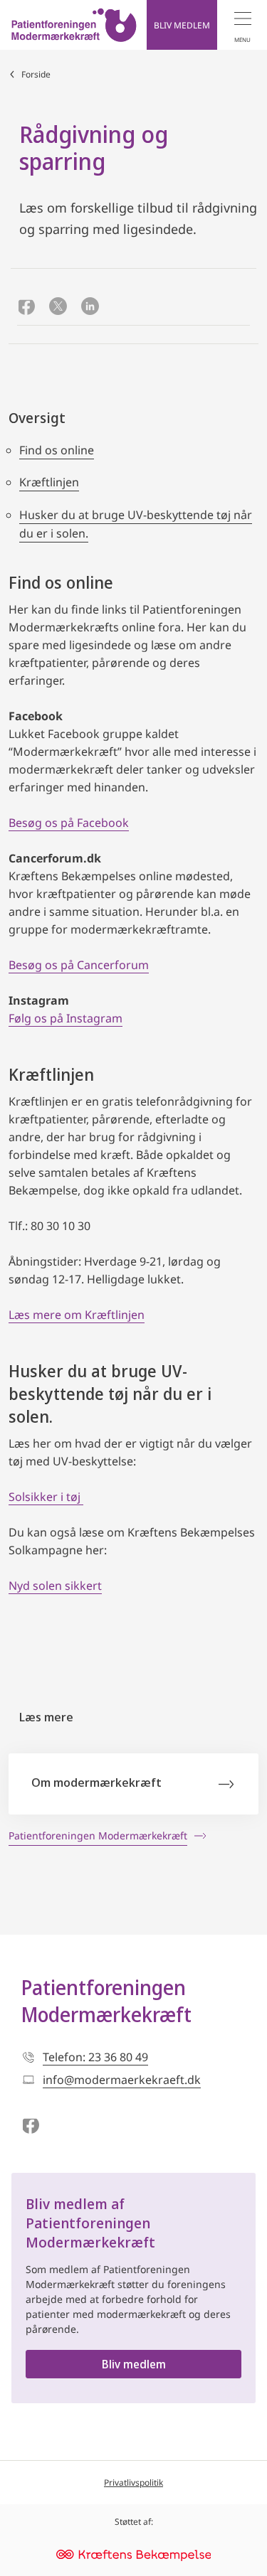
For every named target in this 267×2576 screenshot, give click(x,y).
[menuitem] (242, 25)
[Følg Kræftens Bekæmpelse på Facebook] (30, 2127)
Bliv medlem (134, 2364)
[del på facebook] (26, 308)
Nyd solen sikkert (55, 1586)
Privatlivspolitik (133, 2483)
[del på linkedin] (90, 308)
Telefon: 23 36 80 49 (95, 2057)
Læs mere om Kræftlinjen (77, 1315)
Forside (36, 74)
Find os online (57, 450)
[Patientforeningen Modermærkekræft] (74, 25)
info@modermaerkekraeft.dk (122, 2080)
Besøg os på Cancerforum (79, 965)
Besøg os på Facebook (69, 823)
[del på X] (58, 308)
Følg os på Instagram (66, 1018)
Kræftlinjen (49, 482)
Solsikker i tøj (46, 1497)
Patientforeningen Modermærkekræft (106, 2001)
